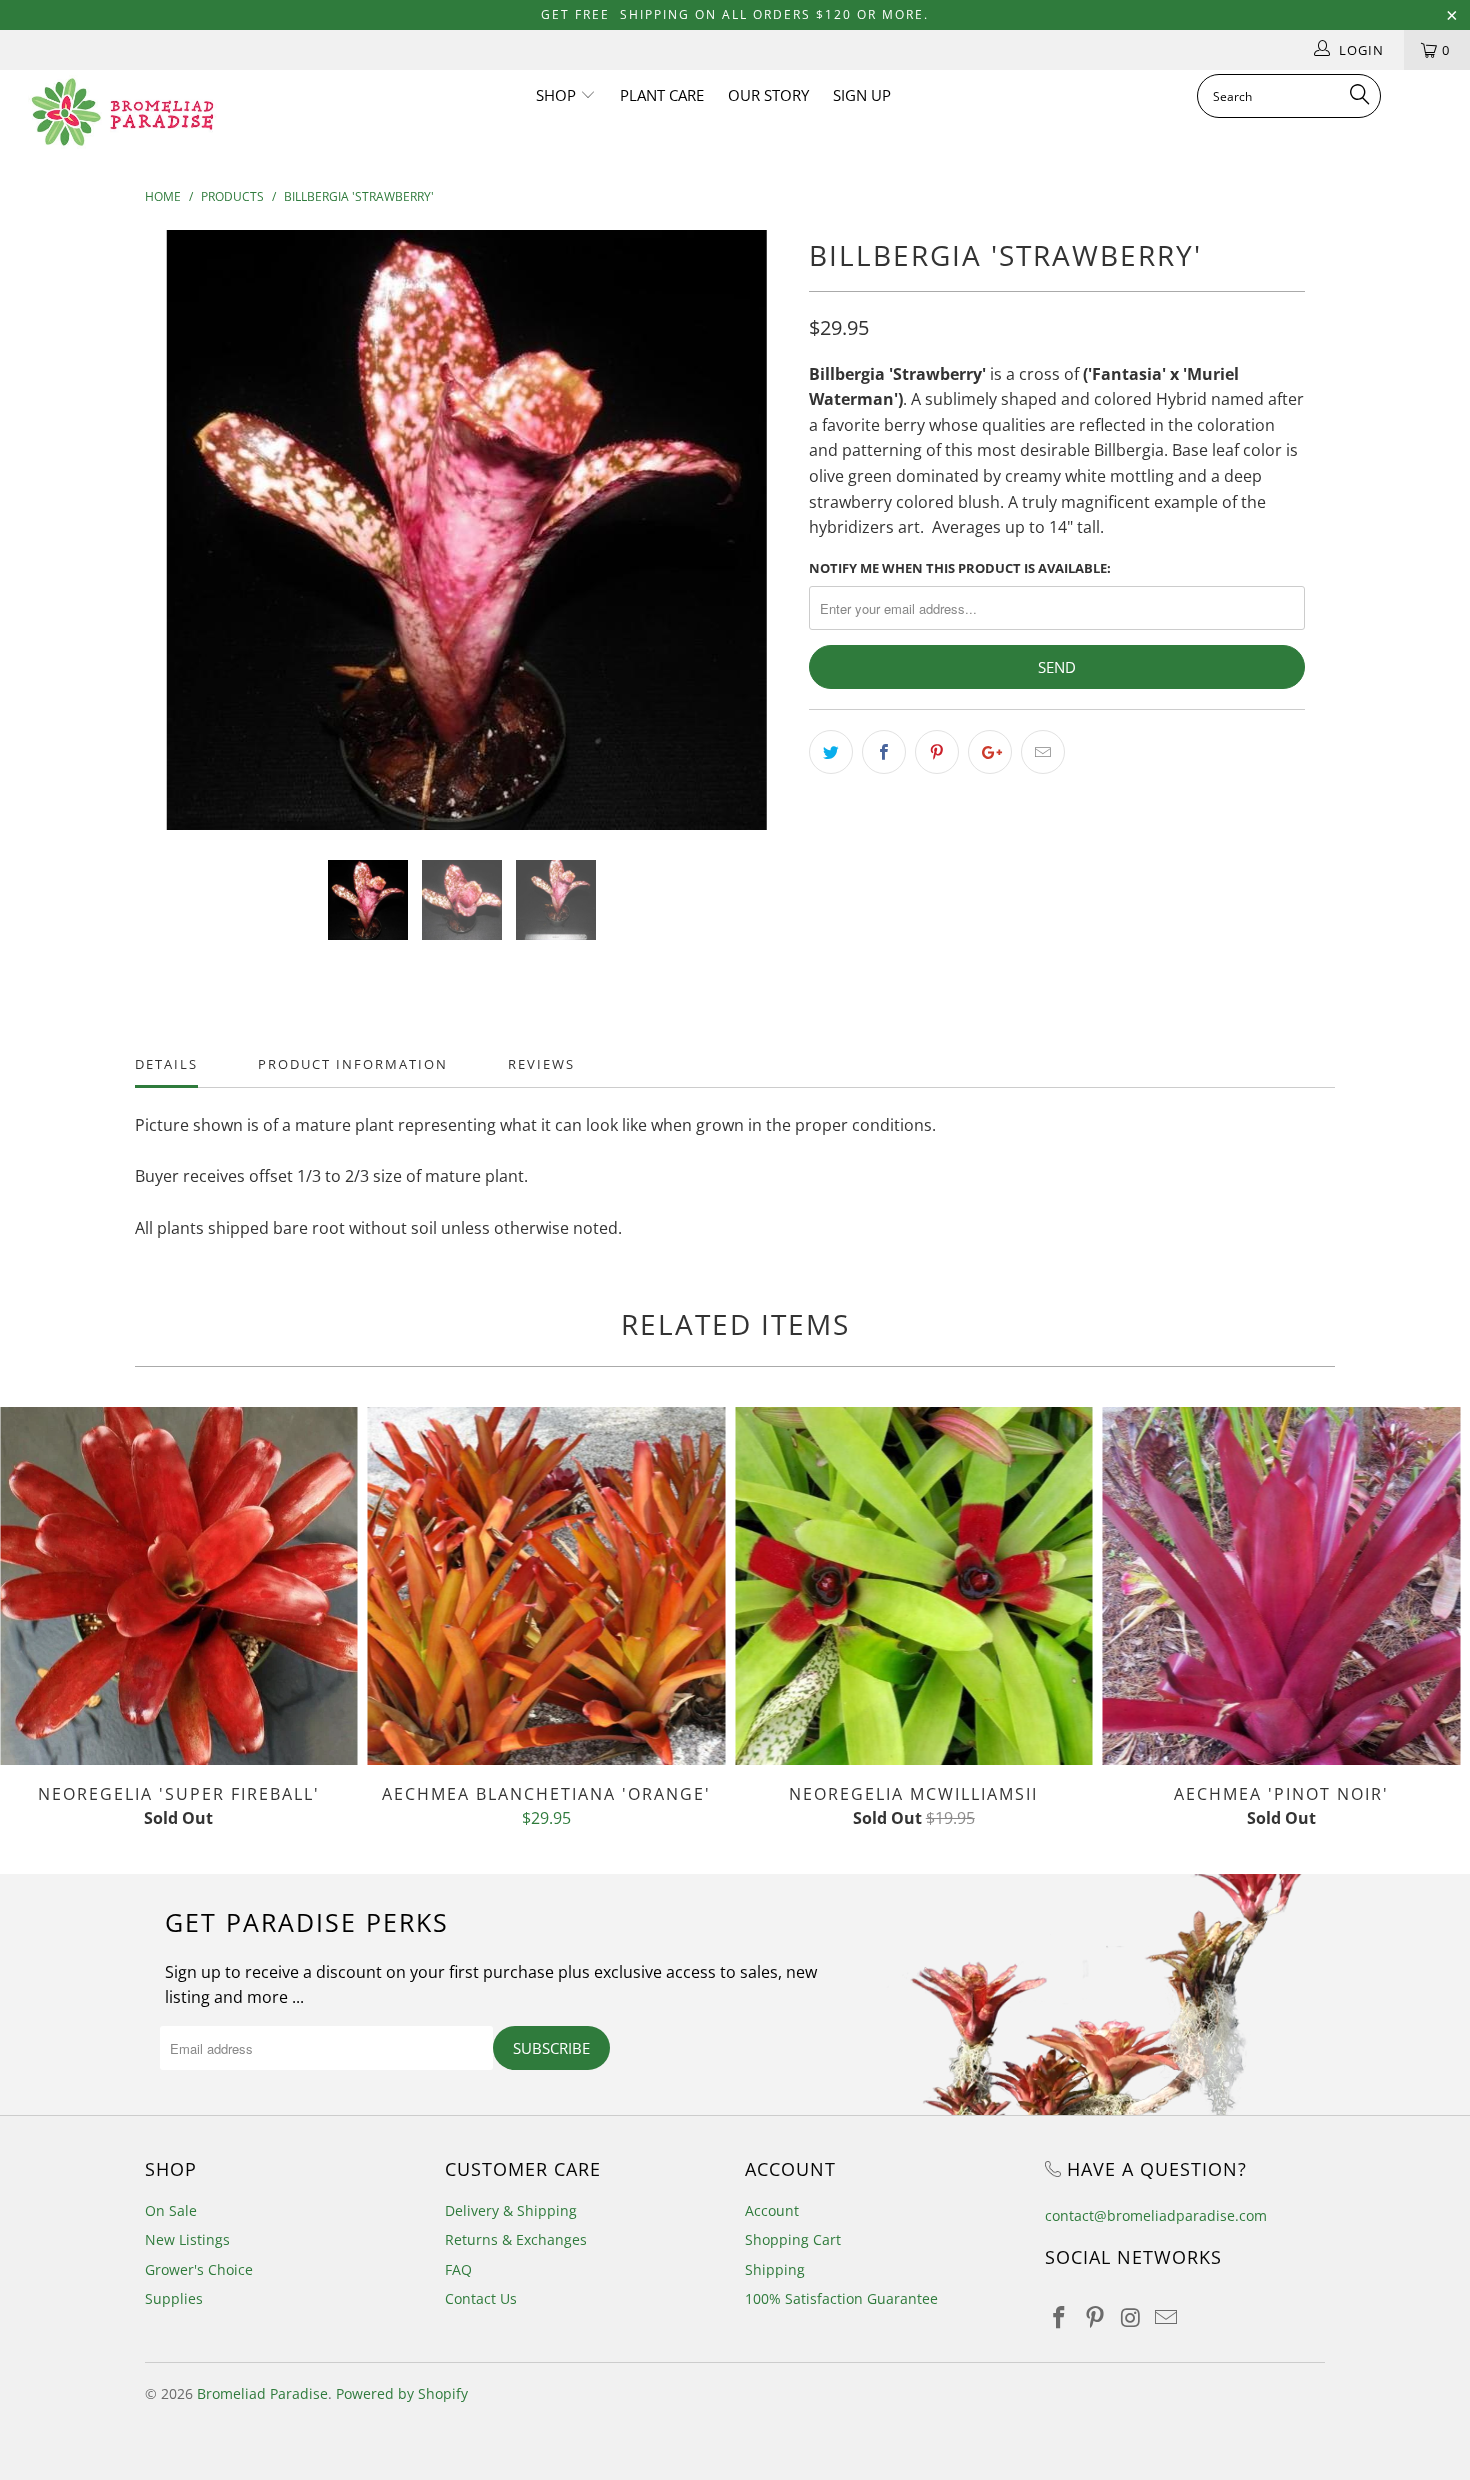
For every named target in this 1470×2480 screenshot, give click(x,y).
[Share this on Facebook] (884, 752)
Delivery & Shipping (511, 2210)
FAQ (458, 2269)
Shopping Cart (793, 2239)
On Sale (171, 2210)
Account (772, 2210)
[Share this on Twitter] (831, 752)
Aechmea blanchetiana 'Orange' (547, 1586)
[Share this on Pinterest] (937, 752)
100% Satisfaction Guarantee (841, 2298)
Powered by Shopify (402, 2393)
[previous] (179, 545)
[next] (754, 545)
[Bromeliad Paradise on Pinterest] (1096, 2318)
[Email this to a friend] (1043, 752)
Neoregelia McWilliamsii (914, 1586)
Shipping (775, 2269)
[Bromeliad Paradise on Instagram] (1131, 2318)
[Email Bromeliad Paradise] (1167, 2318)
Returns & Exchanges (516, 2239)
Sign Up (862, 95)
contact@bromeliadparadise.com (1156, 2215)
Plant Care (662, 95)
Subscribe (551, 2048)
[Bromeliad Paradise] (127, 112)
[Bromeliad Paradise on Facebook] (1060, 2318)
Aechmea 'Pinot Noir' (1282, 1586)
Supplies (174, 2298)
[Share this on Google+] (990, 752)
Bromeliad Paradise (262, 2393)
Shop (558, 95)
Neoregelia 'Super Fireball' (179, 1586)
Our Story (768, 95)
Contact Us (481, 2298)
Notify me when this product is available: (960, 568)
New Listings (187, 2239)
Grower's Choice (199, 2269)
